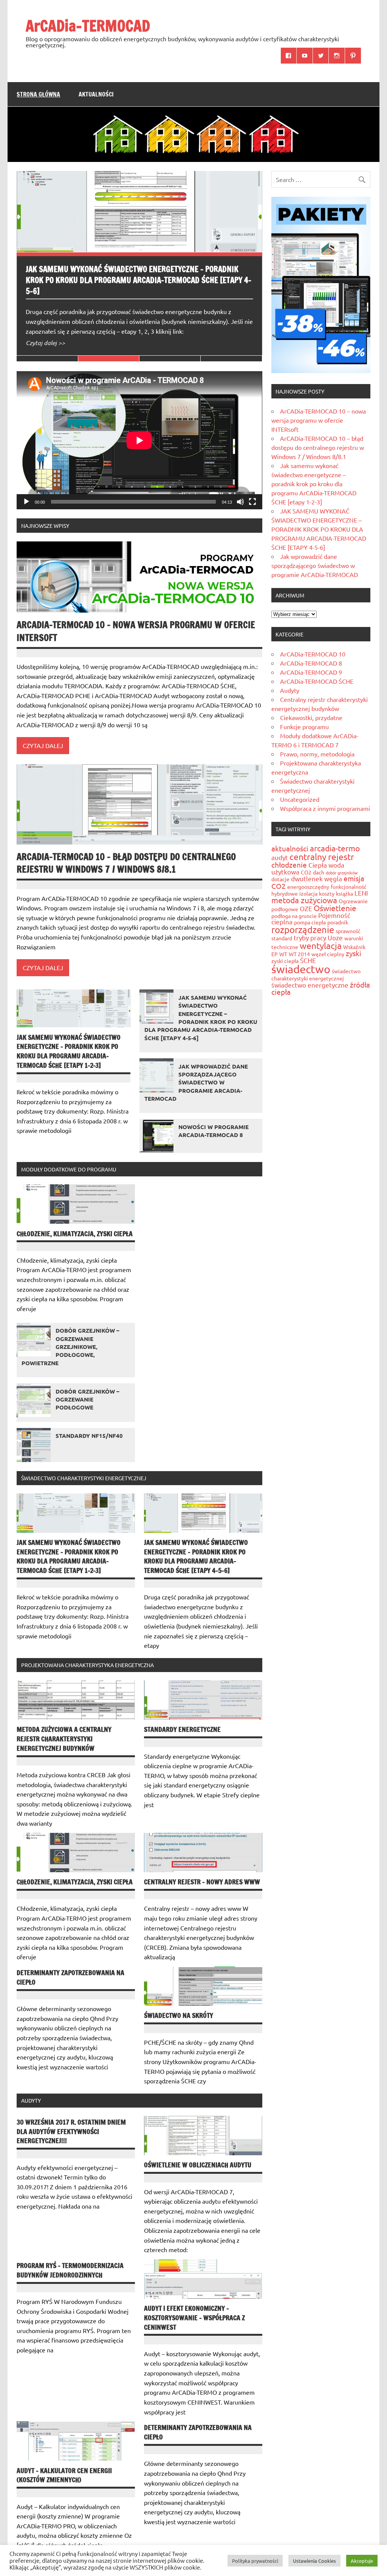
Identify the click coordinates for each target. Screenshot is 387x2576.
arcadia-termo (335, 848)
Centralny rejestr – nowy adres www (202, 1882)
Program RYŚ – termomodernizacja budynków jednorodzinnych (70, 2270)
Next (40, 179)
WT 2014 (299, 954)
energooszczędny (308, 887)
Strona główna (38, 94)
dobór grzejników (342, 873)
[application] (139, 440)
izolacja (308, 893)
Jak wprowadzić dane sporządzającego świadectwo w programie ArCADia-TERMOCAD (196, 1082)
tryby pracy (310, 937)
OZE (306, 908)
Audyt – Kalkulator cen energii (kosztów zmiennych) (64, 2475)
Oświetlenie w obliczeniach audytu (198, 2165)
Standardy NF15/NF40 (89, 1436)
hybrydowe (285, 893)
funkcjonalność (349, 887)
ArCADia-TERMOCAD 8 (311, 663)
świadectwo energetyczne (310, 985)
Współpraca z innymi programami (325, 808)
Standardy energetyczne (182, 1729)
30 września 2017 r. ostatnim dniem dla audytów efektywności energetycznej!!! (71, 2131)
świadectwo (301, 969)
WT (283, 954)
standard (282, 938)
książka (344, 893)
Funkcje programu (304, 726)
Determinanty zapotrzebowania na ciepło (70, 1977)
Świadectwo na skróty (179, 2015)
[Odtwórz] (26, 502)
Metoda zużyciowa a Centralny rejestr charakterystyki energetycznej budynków (64, 1739)
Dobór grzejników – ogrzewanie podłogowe (87, 1399)
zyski (354, 953)
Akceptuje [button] (362, 2561)
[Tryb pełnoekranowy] (252, 502)
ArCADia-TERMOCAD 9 (311, 672)
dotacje (280, 879)
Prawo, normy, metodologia (317, 754)
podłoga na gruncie (294, 916)
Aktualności (96, 94)
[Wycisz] (240, 502)
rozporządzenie (303, 929)
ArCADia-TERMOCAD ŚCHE (317, 681)
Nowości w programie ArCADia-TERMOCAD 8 (214, 1131)
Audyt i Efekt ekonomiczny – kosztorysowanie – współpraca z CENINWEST (194, 2318)
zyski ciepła (285, 961)
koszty (327, 893)
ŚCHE (308, 960)
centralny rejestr (322, 856)
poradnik (338, 922)
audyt (280, 857)
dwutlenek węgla (317, 878)
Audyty (290, 690)
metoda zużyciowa (304, 900)
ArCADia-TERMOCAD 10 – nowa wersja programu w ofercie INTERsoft (136, 631)
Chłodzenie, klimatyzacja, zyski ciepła (75, 1234)
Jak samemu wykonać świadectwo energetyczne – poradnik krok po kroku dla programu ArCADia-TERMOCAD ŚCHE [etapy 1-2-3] (69, 1051)
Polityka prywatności (255, 2561)
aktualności (290, 848)
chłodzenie (289, 865)
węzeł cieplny (328, 954)
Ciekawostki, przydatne (311, 717)
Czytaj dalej (43, 745)
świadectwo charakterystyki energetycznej (316, 975)
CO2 (306, 872)
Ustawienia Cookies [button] (314, 2561)
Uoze (335, 937)
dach (319, 872)
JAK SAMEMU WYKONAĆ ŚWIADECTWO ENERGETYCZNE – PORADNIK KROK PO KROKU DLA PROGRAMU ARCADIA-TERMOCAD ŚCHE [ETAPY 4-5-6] (139, 280)
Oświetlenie (335, 908)
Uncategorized (300, 799)
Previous (24, 179)
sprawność (348, 931)
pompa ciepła (310, 922)
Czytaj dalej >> (45, 343)
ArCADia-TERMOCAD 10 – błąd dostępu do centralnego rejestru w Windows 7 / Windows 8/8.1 (126, 863)
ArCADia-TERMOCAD (88, 26)
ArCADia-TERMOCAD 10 (313, 654)
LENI (361, 893)
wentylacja (321, 945)
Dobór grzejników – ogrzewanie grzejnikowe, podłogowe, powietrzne (70, 1346)
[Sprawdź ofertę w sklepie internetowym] (321, 370)
